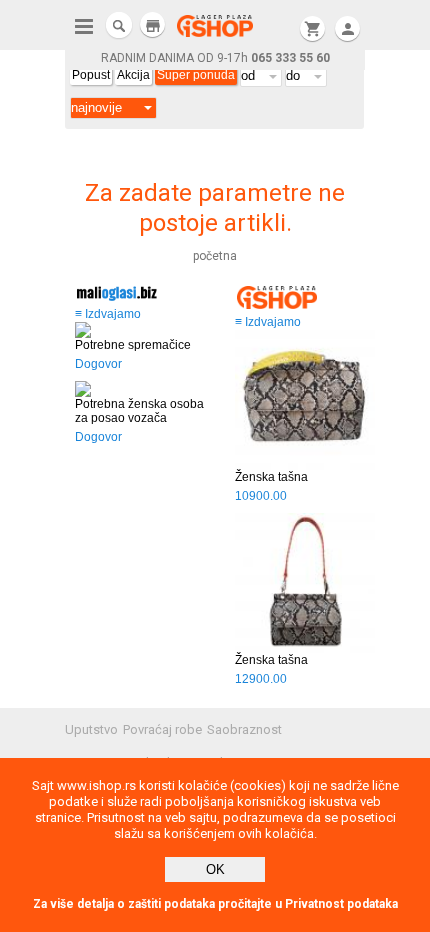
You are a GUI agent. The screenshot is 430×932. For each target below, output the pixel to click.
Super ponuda (196, 75)
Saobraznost (244, 729)
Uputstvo (91, 729)
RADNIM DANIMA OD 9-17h (215, 58)
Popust (91, 75)
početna (215, 256)
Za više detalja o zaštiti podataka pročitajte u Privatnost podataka (215, 904)
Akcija (133, 75)
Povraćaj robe (162, 729)
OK (215, 869)
